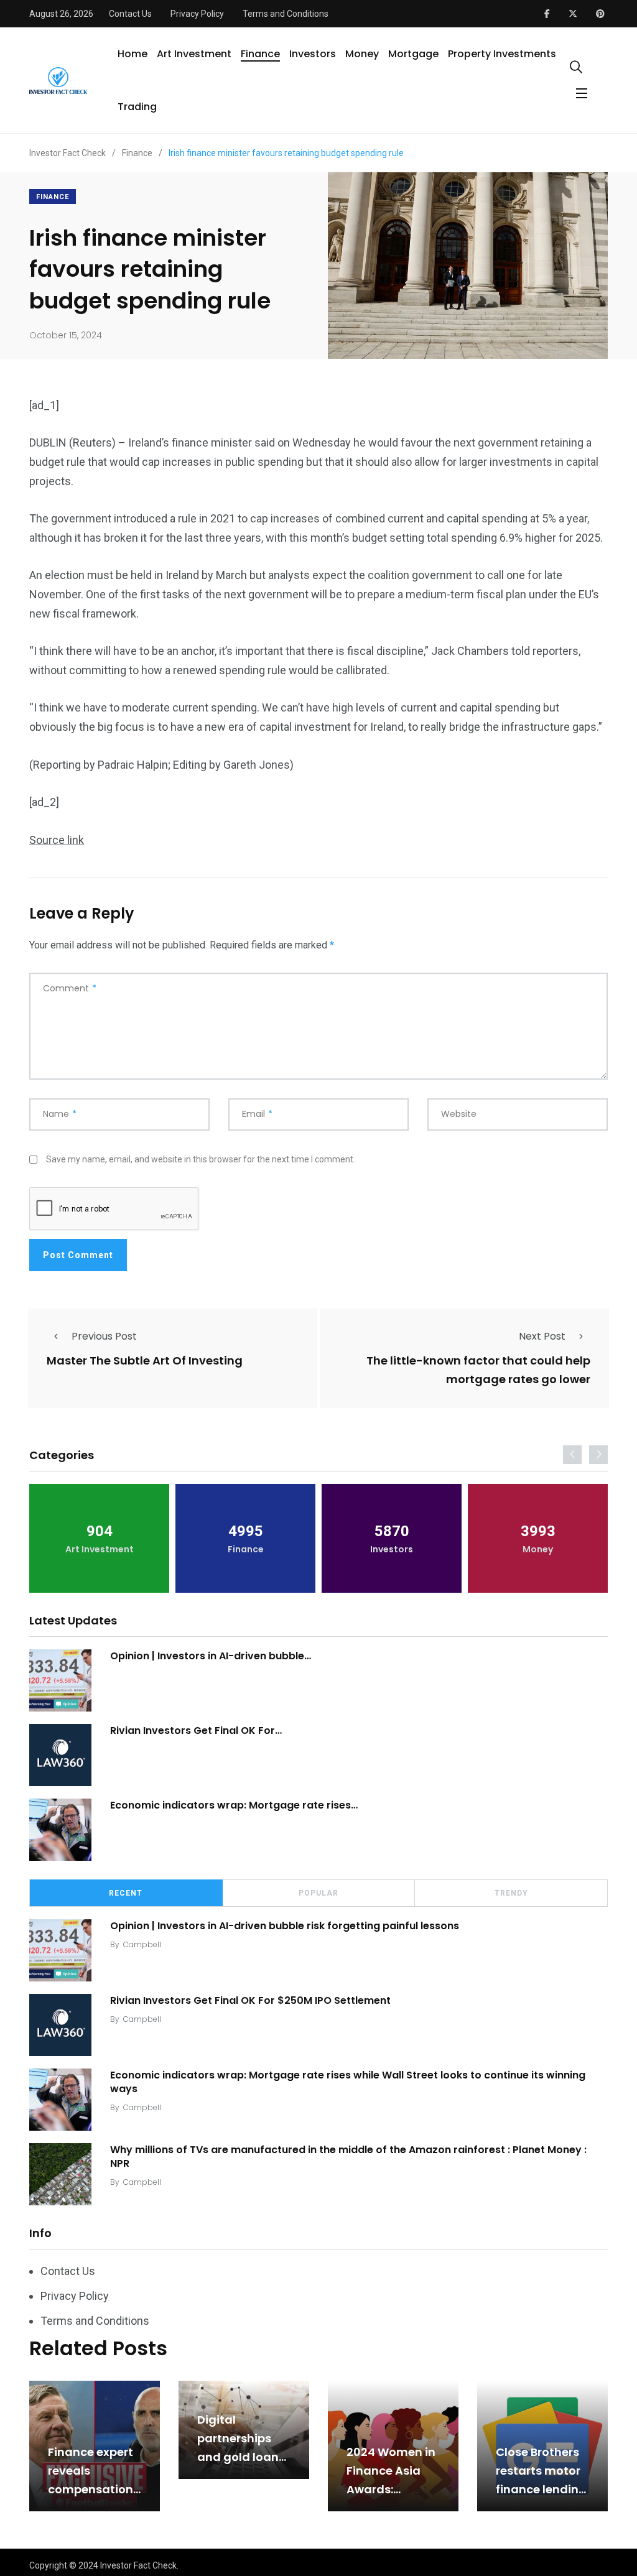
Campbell (142, 1944)
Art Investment (194, 54)
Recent (126, 1893)
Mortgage (413, 54)
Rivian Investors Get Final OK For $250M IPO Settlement (250, 2000)
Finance (260, 54)
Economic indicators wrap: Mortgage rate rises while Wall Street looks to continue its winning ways (348, 2082)
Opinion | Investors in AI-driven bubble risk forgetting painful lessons (285, 1926)
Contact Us (130, 14)
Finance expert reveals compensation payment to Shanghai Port (91, 2489)
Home (133, 54)
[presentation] (572, 1455)
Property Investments (502, 54)
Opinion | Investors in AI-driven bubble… (211, 1656)
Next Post (542, 1336)
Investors (313, 54)
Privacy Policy (197, 14)
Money (362, 54)
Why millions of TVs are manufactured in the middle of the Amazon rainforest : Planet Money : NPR (348, 2157)
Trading (137, 107)
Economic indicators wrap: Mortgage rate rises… (234, 1805)
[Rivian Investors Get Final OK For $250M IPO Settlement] (60, 1755)
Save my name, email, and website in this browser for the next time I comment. (201, 1159)
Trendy (511, 1893)
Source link (57, 840)
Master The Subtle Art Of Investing (145, 1361)
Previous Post (104, 1336)
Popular (318, 1893)
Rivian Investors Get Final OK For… (196, 1730)
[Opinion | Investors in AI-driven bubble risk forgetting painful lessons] (60, 1680)
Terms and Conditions (286, 14)
